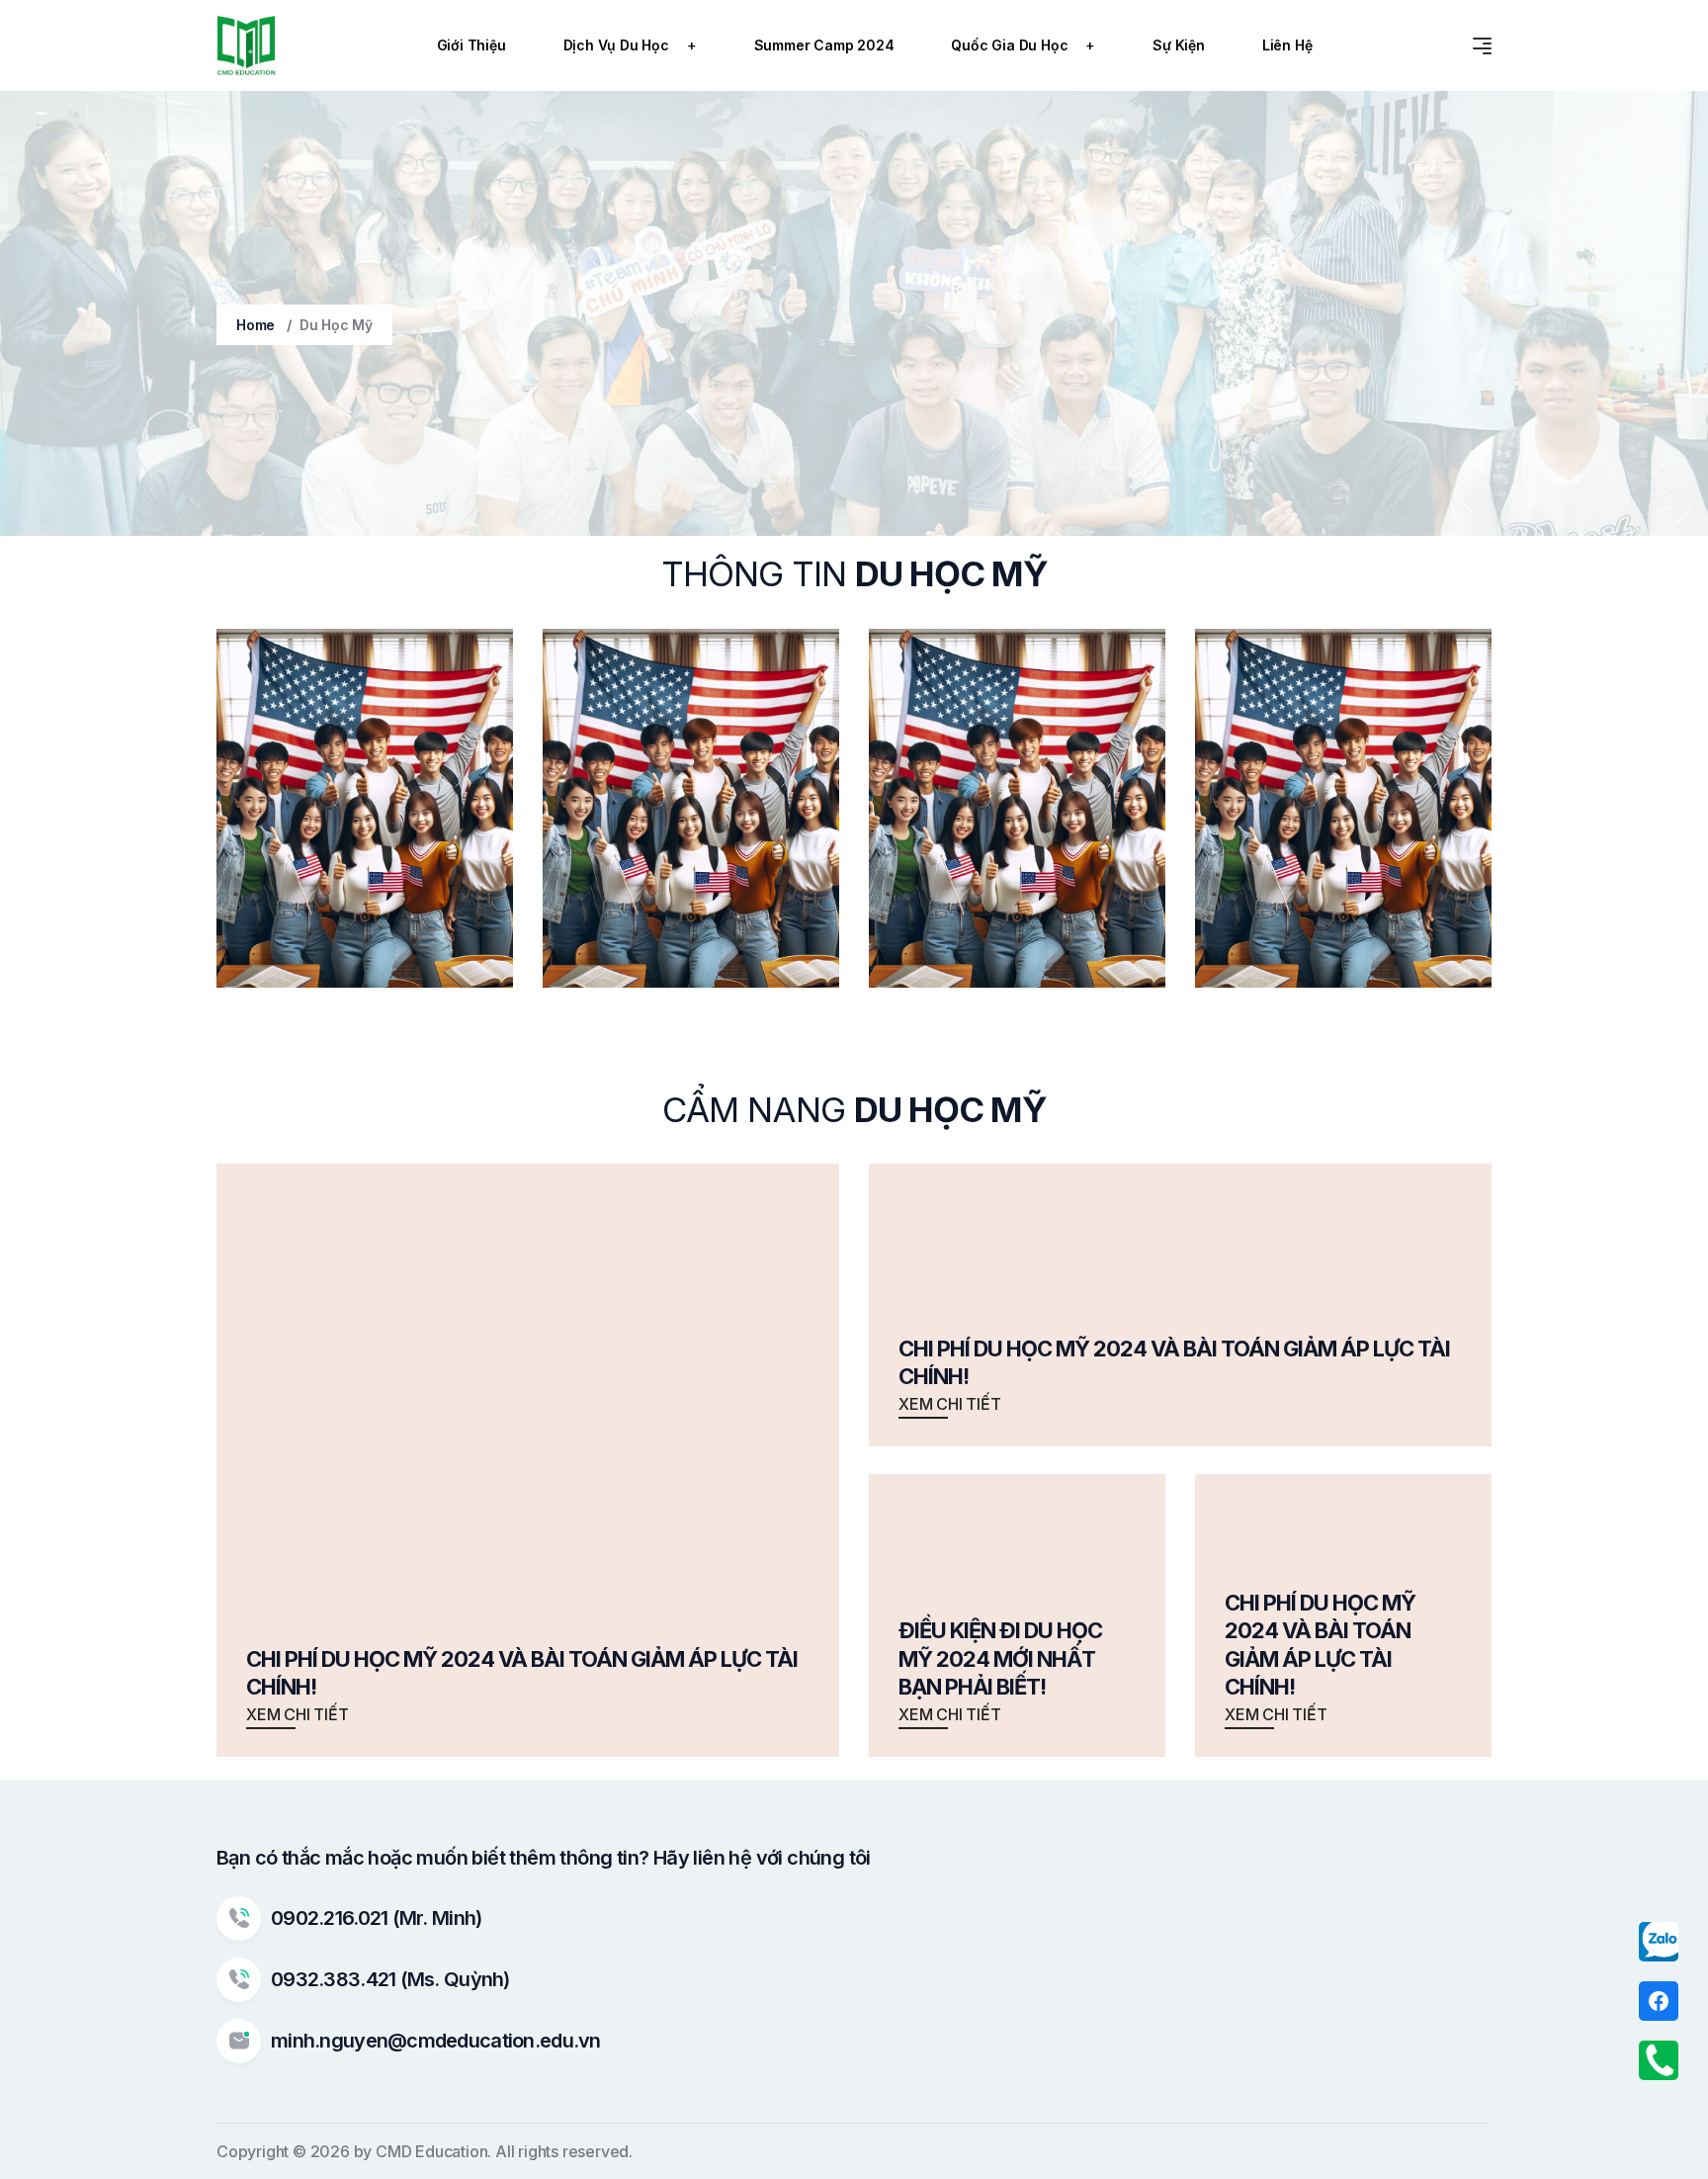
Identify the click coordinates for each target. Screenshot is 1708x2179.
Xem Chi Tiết (298, 1714)
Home (256, 325)
